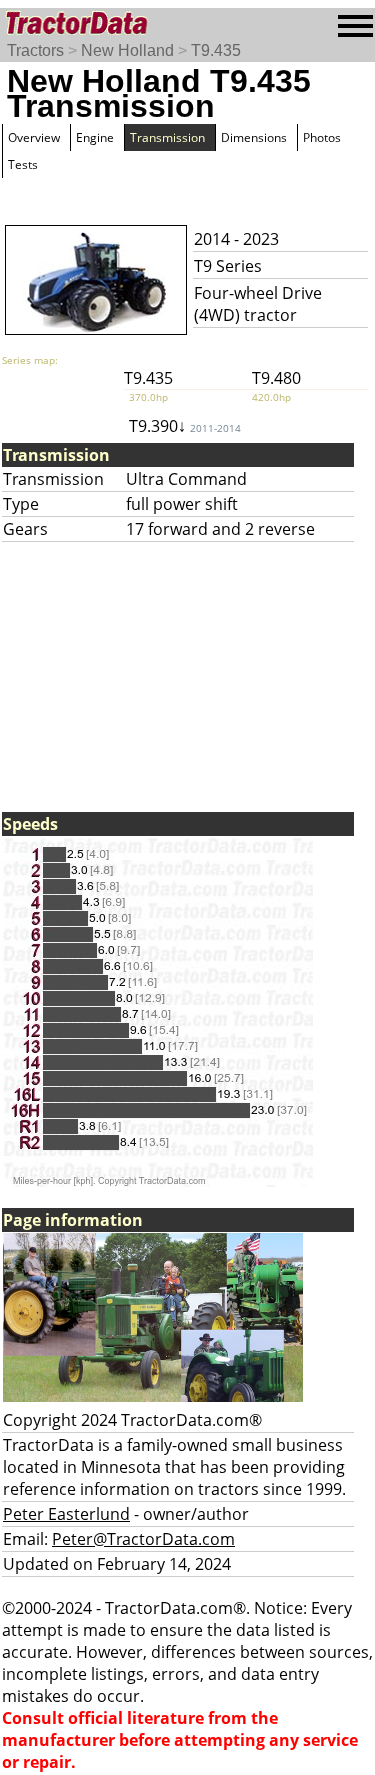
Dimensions (254, 137)
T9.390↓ (185, 426)
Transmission (167, 137)
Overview (34, 137)
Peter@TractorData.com (143, 1539)
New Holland (127, 50)
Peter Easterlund (66, 1514)
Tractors (35, 50)
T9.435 (216, 50)
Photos (322, 137)
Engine (95, 137)
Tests (23, 164)
